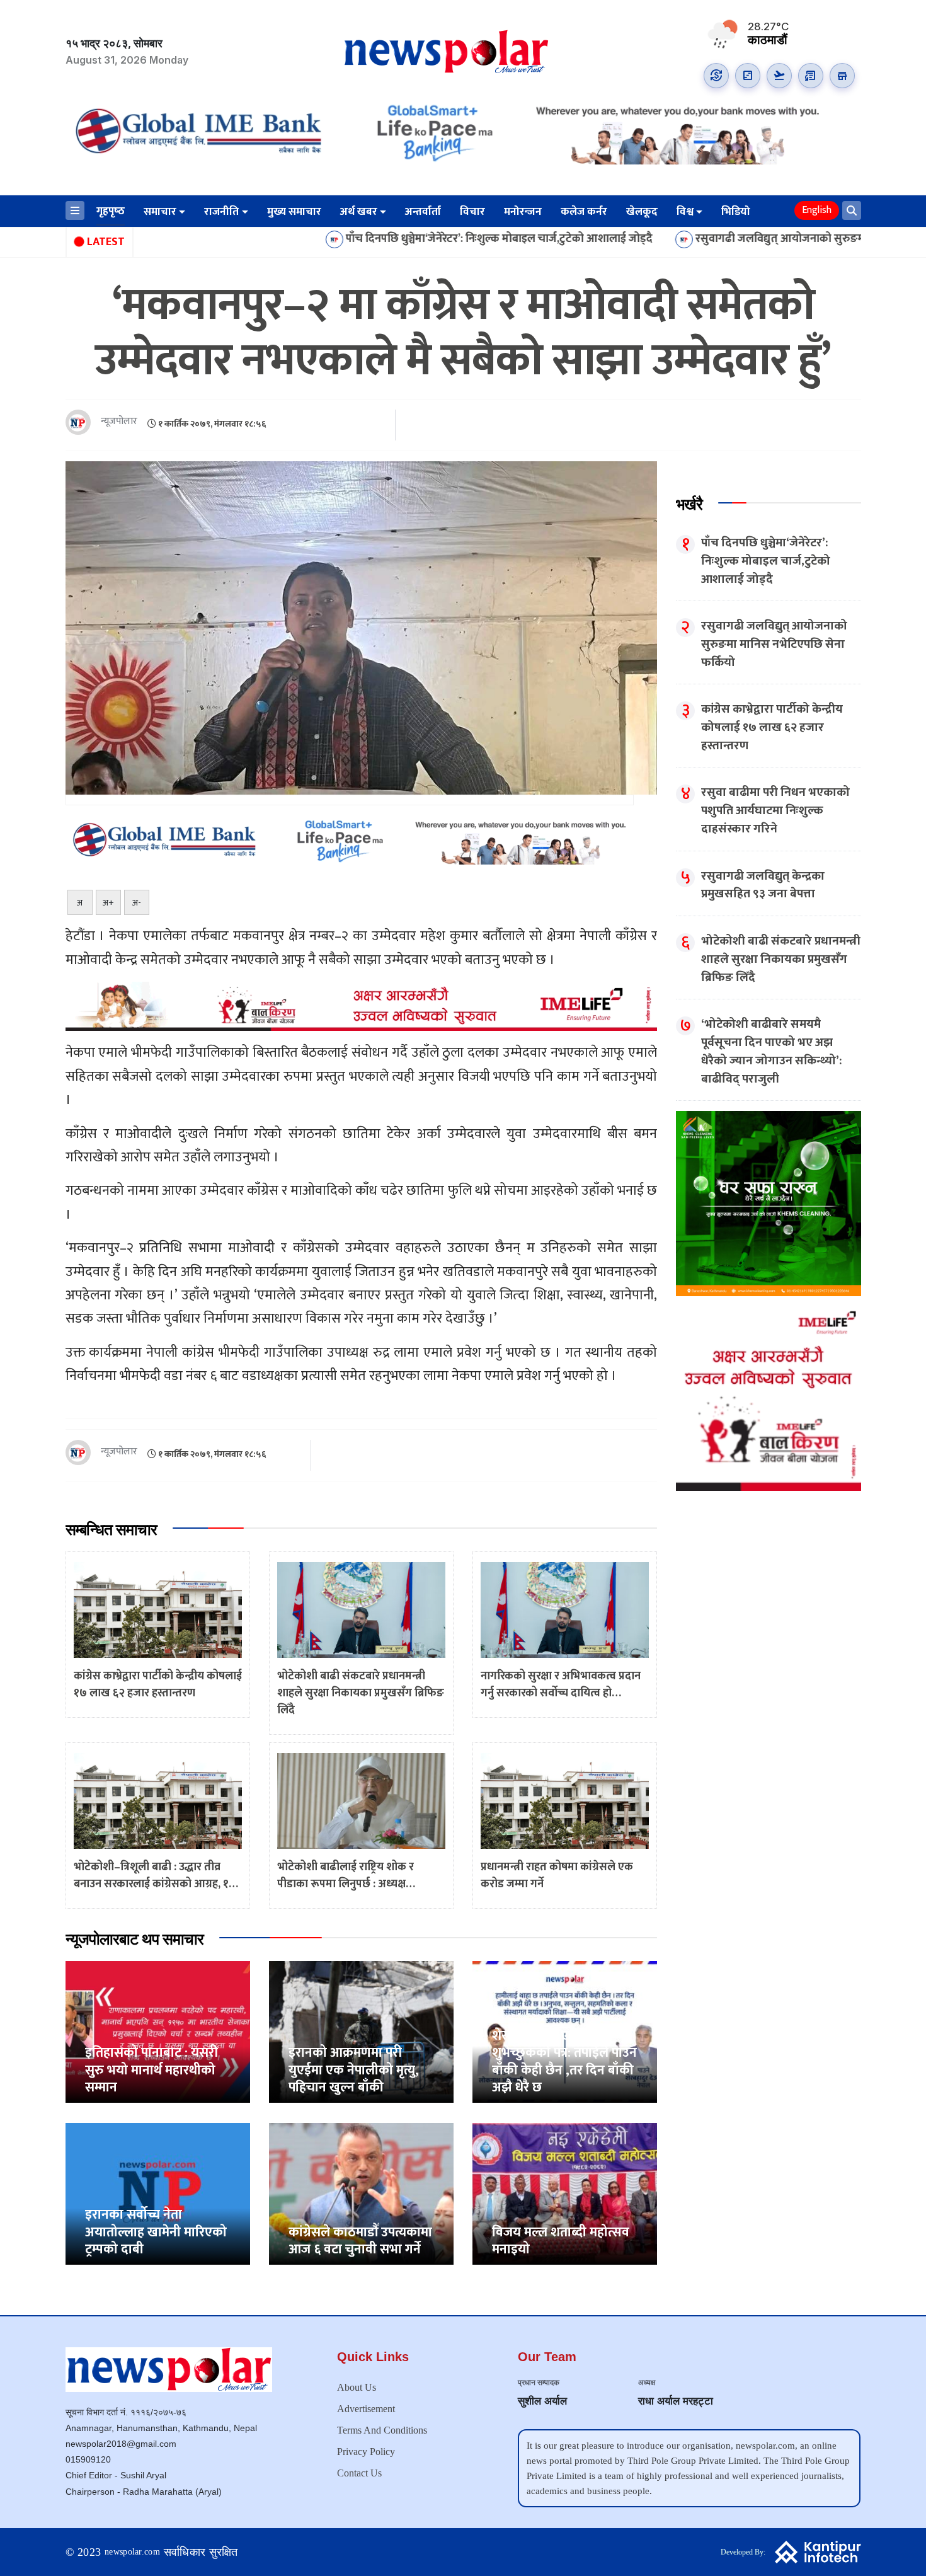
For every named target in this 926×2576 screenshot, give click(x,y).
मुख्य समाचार (294, 212)
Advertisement (366, 2409)
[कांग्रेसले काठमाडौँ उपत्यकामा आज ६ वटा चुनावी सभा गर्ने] (361, 2193)
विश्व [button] (685, 212)
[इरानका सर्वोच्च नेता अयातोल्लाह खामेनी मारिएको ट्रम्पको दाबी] (158, 2193)
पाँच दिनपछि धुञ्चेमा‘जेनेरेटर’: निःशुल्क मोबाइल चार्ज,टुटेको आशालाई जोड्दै (388, 239)
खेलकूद (642, 212)
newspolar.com (132, 2552)
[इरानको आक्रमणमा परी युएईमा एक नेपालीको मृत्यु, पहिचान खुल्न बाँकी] (361, 2031)
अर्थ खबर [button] (359, 212)
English (817, 210)
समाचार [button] (160, 212)
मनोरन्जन (523, 212)
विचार (472, 212)
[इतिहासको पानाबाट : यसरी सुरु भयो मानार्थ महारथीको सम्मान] (158, 2031)
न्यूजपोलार (119, 422)
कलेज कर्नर (584, 212)
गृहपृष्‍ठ (111, 211)
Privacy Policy (366, 2452)
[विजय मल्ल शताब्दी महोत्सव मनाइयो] (565, 2193)
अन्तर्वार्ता (423, 212)
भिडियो (736, 212)
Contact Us (359, 2473)
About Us (357, 2387)
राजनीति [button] (221, 212)
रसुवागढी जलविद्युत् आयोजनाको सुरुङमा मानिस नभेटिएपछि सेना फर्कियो (737, 239)
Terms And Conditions (382, 2430)
